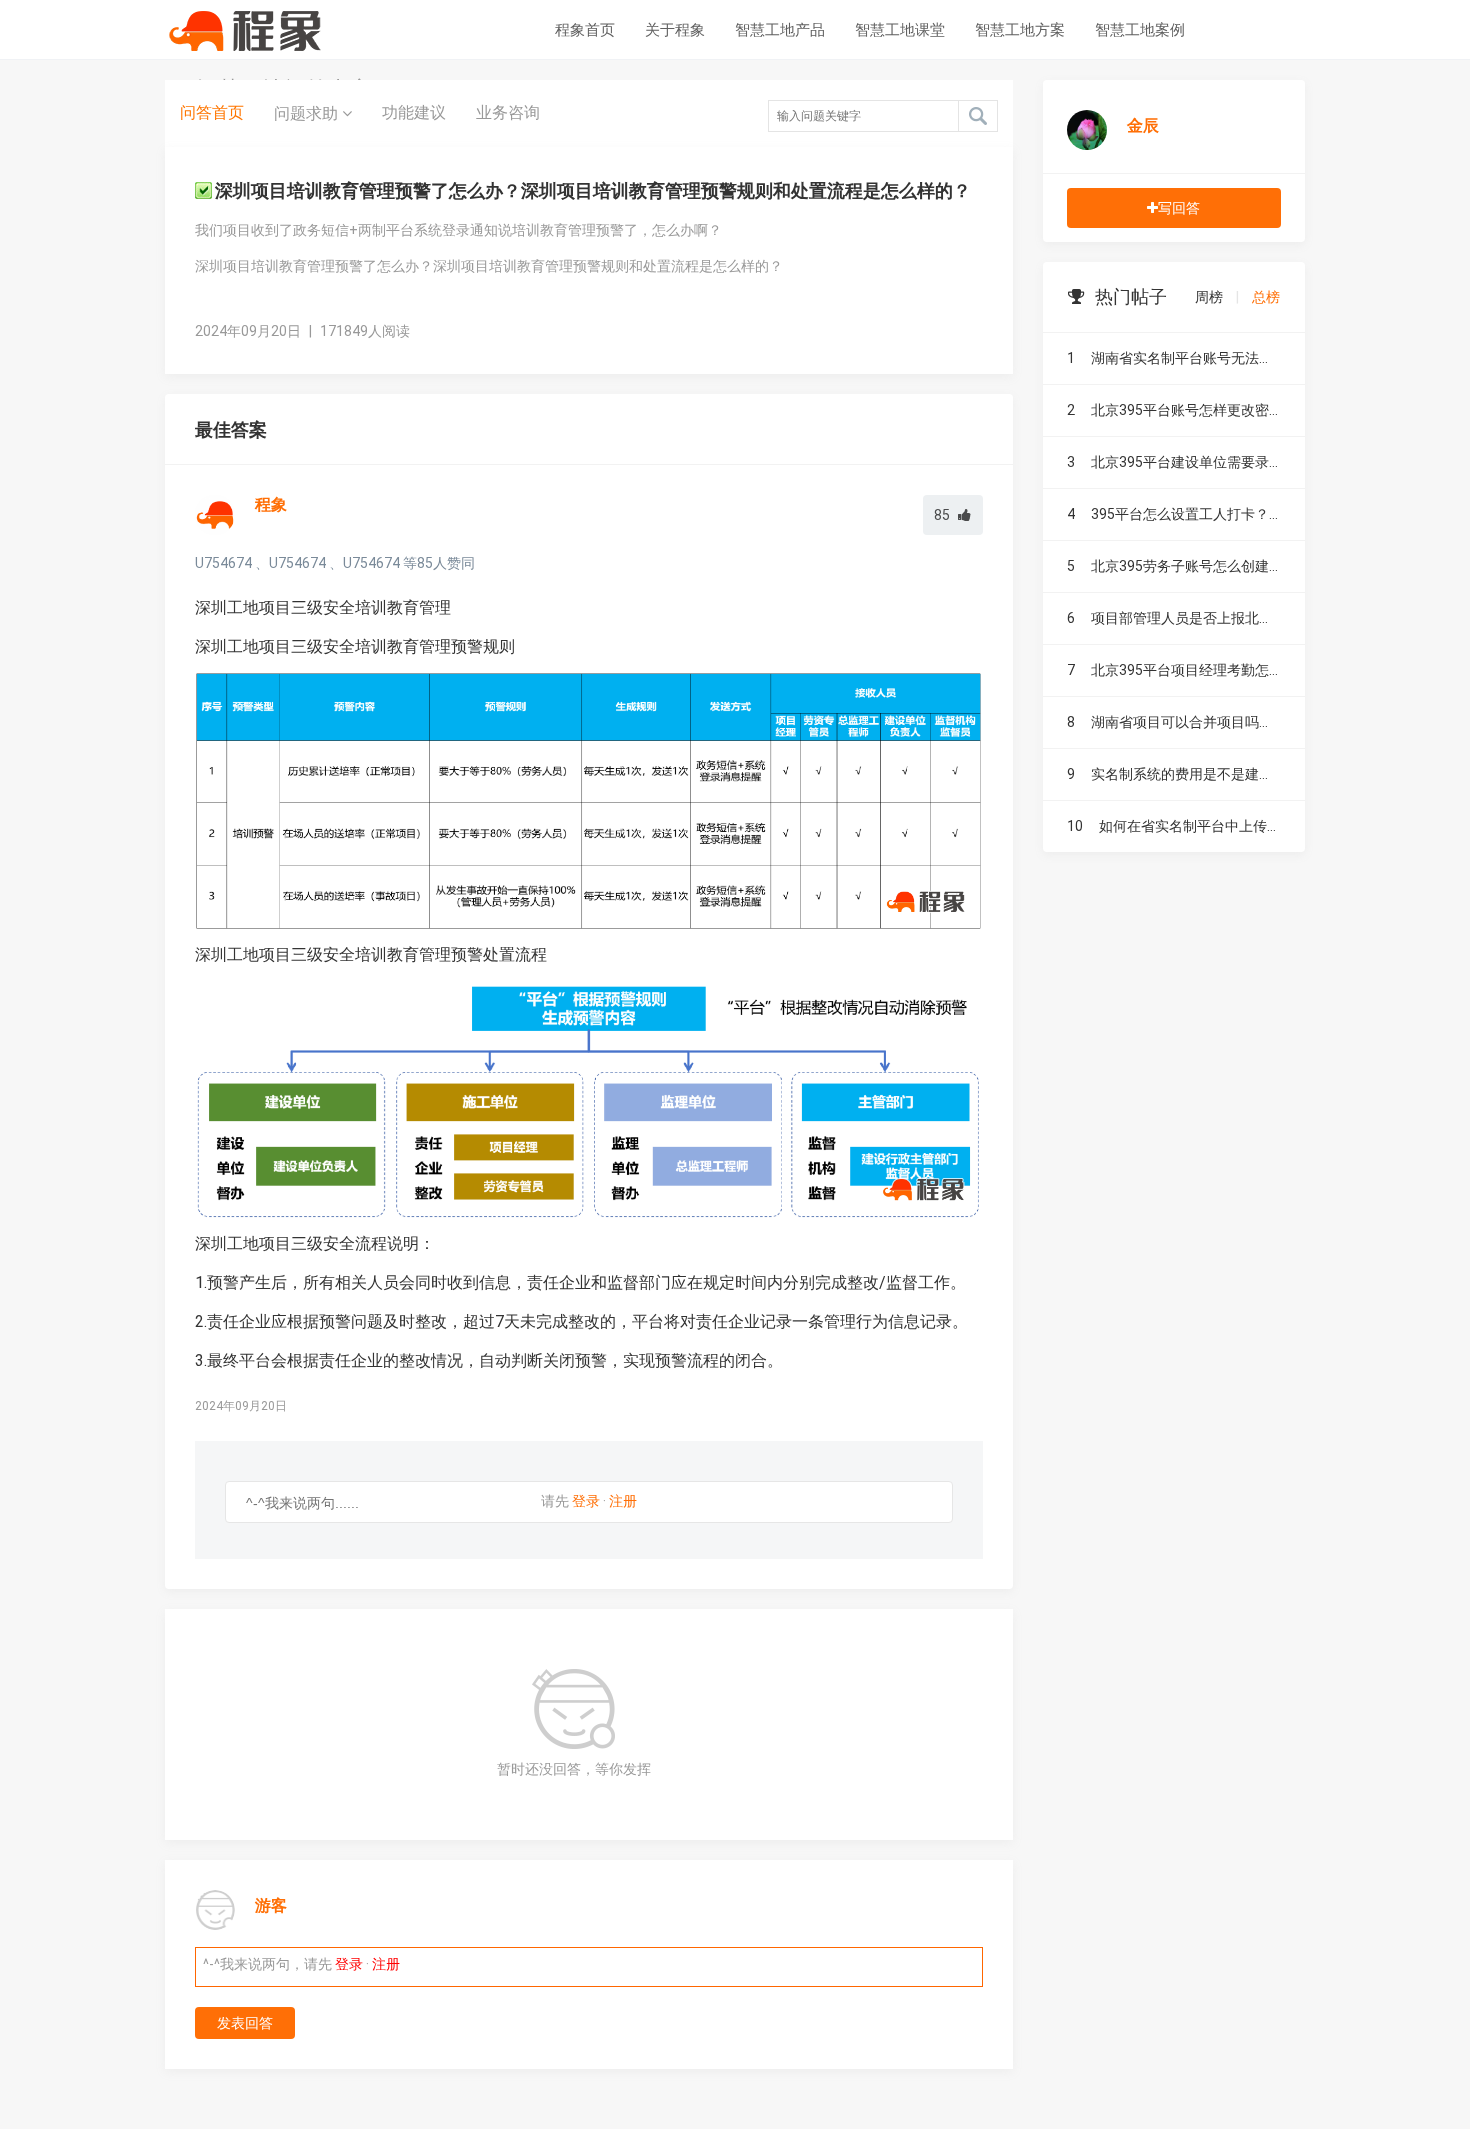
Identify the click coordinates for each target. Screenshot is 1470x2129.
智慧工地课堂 (900, 30)
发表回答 (245, 2023)
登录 (586, 1501)
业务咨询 (508, 112)
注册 (623, 1501)
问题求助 (308, 113)
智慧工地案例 (1140, 30)
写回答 (1179, 208)
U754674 (223, 563)
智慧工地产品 (780, 30)
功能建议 (414, 112)
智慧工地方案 (1020, 30)
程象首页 (585, 30)
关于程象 (675, 30)
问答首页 (212, 112)
